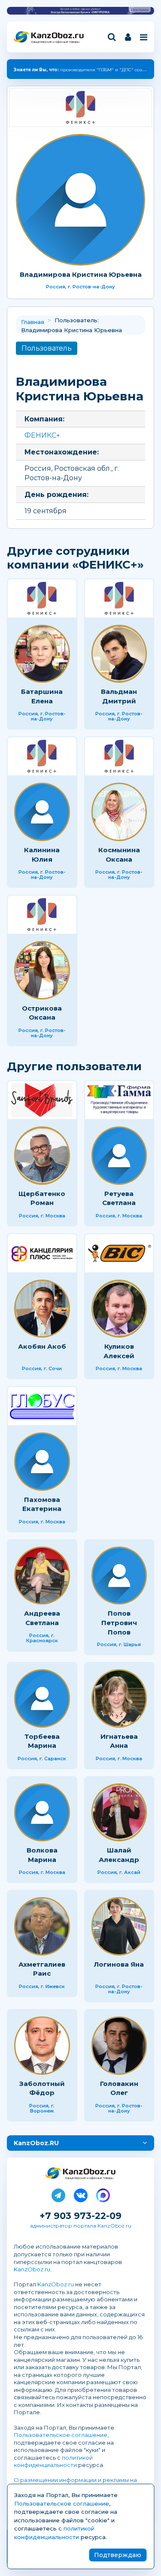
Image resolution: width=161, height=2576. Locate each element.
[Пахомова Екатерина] (42, 1462)
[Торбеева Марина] (42, 1698)
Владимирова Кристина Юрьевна (81, 274)
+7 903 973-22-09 (80, 2216)
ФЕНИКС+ (42, 435)
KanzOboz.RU (36, 2143)
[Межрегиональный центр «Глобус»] (42, 1406)
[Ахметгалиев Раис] (42, 1926)
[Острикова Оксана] (42, 970)
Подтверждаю (118, 2555)
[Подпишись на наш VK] (81, 2194)
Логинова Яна (119, 1964)
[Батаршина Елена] (42, 654)
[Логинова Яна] (119, 1926)
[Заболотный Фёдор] (42, 2046)
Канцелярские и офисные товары (55, 42)
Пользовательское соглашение (61, 2435)
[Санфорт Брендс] (42, 1100)
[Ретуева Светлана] (119, 1156)
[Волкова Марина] (42, 1813)
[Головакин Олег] (119, 2046)
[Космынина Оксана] (119, 812)
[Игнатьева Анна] (119, 1698)
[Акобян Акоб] (42, 1309)
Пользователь (47, 348)
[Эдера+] (42, 1253)
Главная (33, 322)
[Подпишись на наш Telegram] (58, 2194)
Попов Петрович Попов (119, 1622)
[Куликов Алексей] (119, 1309)
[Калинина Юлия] (42, 812)
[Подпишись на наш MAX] (103, 2194)
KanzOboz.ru (32, 2269)
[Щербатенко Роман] (42, 1156)
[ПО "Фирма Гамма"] (119, 1100)
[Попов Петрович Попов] (119, 1576)
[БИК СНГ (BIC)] (119, 1253)
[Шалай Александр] (119, 1813)
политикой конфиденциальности (53, 2461)
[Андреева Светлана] (42, 1576)
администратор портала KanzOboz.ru (81, 2226)
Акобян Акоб (42, 1346)
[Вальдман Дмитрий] (119, 654)
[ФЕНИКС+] (80, 107)
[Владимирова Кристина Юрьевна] (80, 200)
